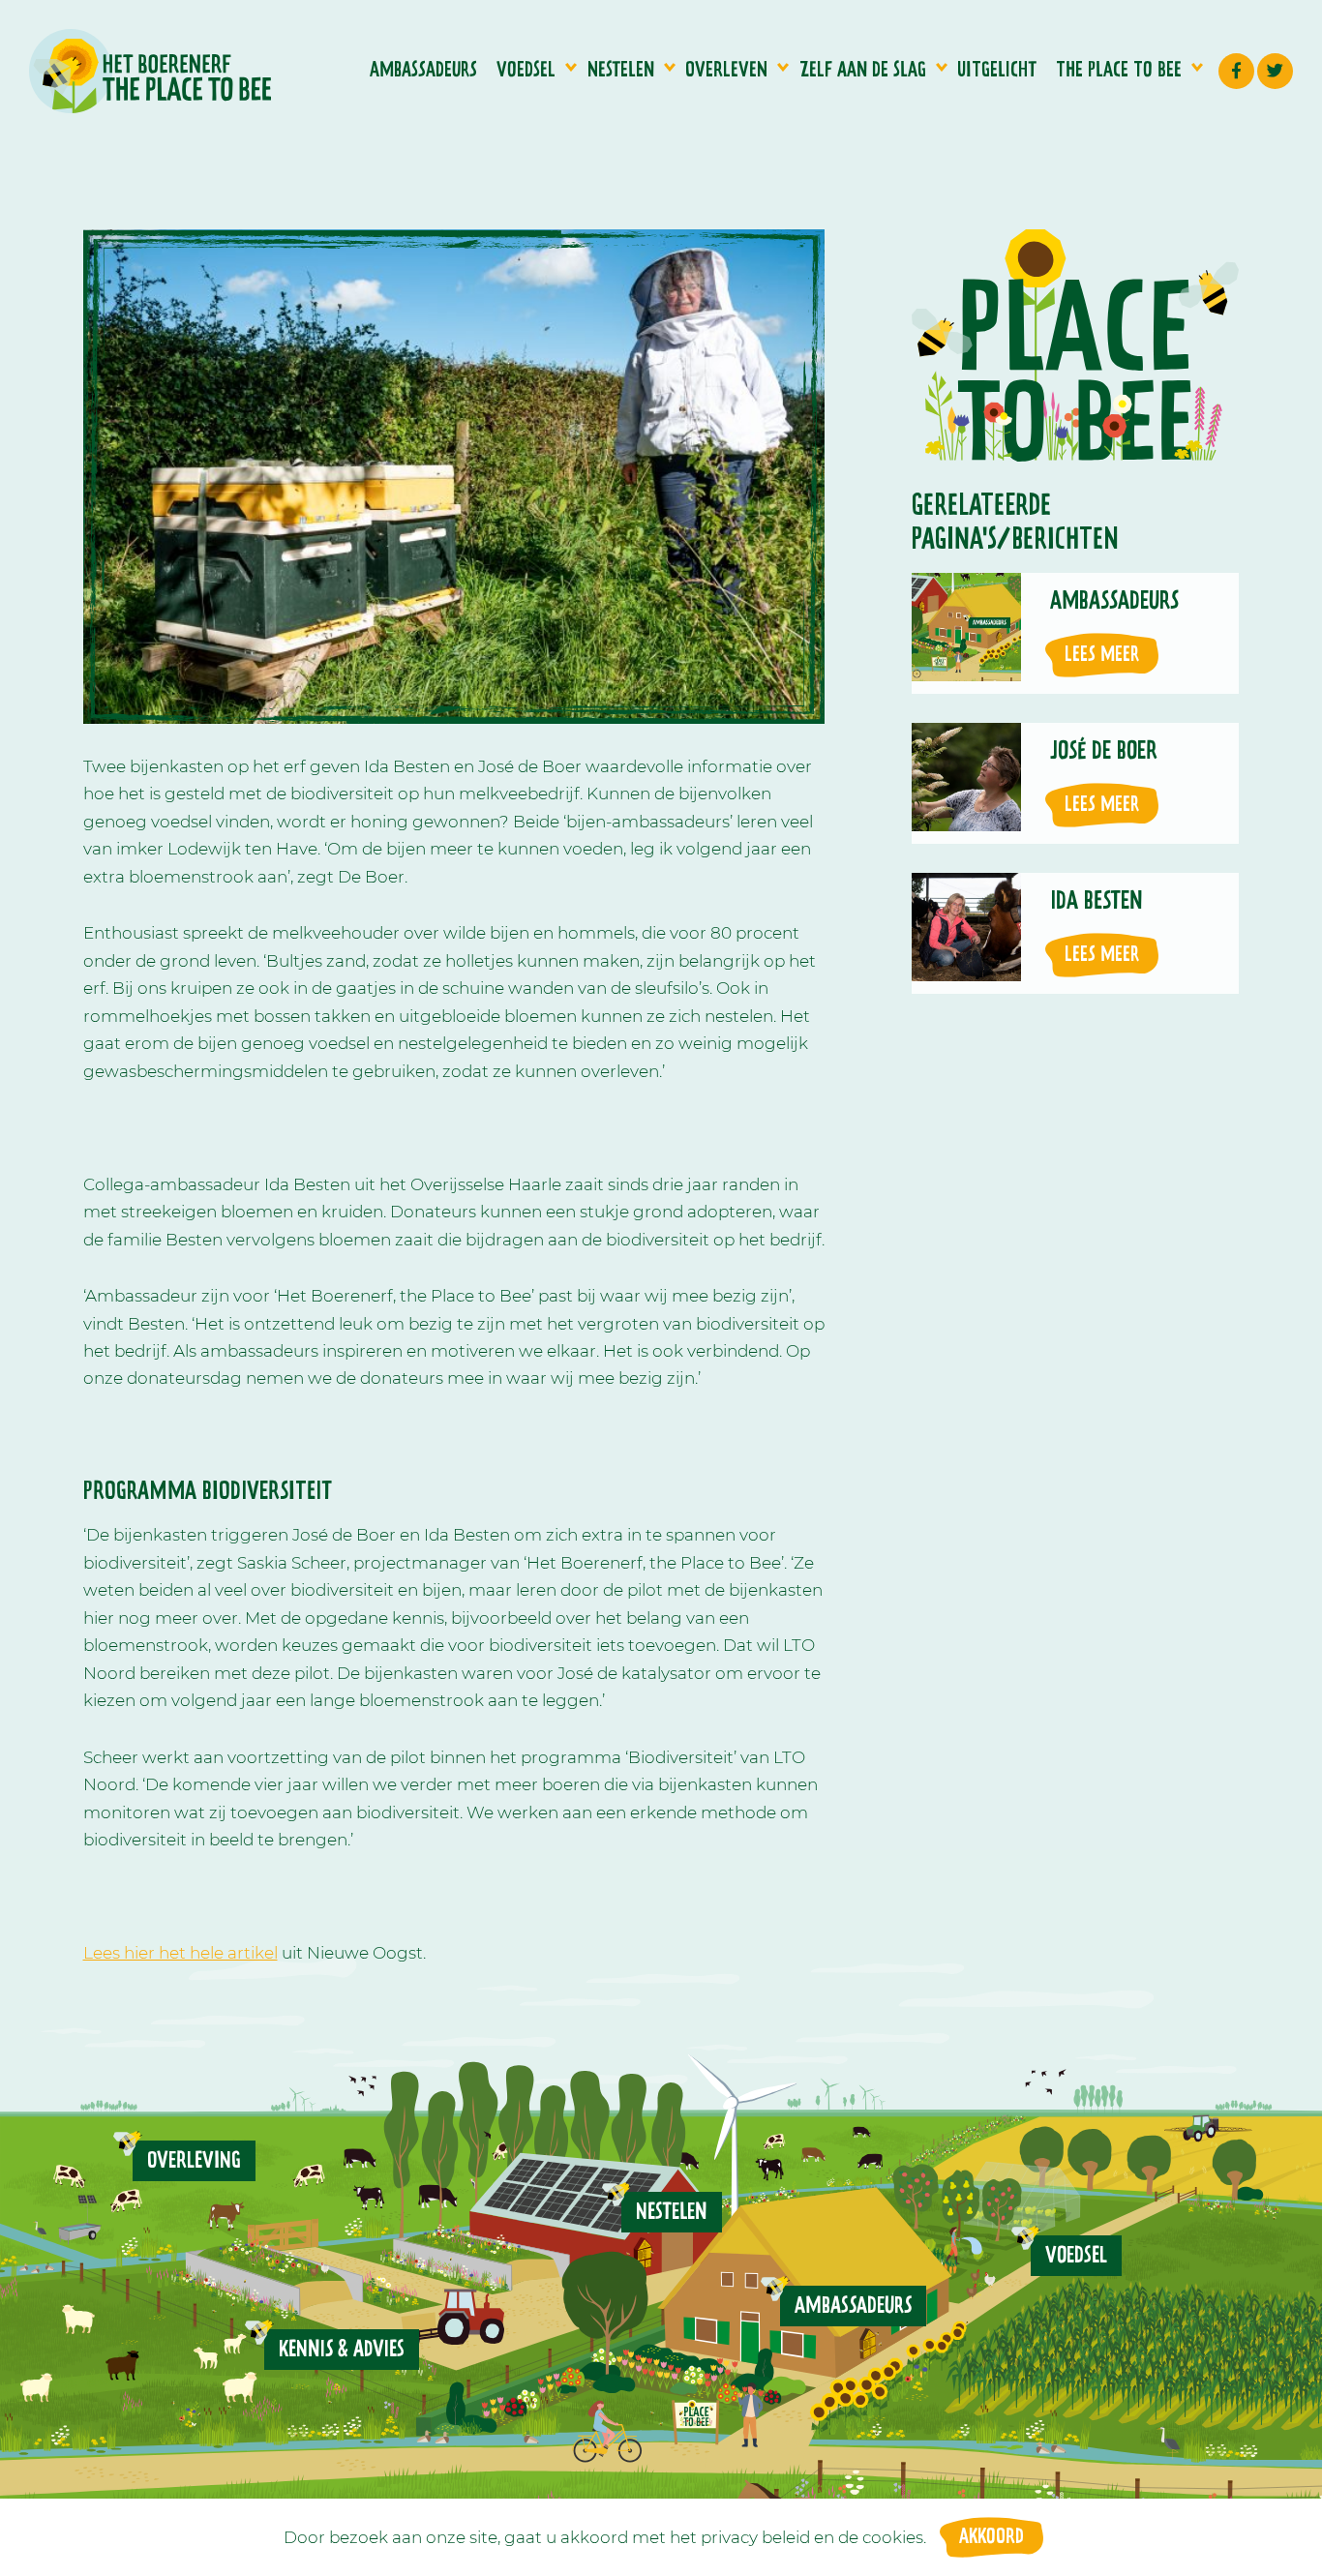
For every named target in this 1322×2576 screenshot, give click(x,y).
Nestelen (621, 71)
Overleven (726, 71)
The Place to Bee (1119, 71)
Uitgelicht (997, 71)
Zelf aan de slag (863, 71)
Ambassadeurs (423, 71)
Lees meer (1102, 655)
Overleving (194, 2161)
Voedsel (526, 71)
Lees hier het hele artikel (180, 1953)
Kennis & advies (342, 2350)
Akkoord (991, 2537)
